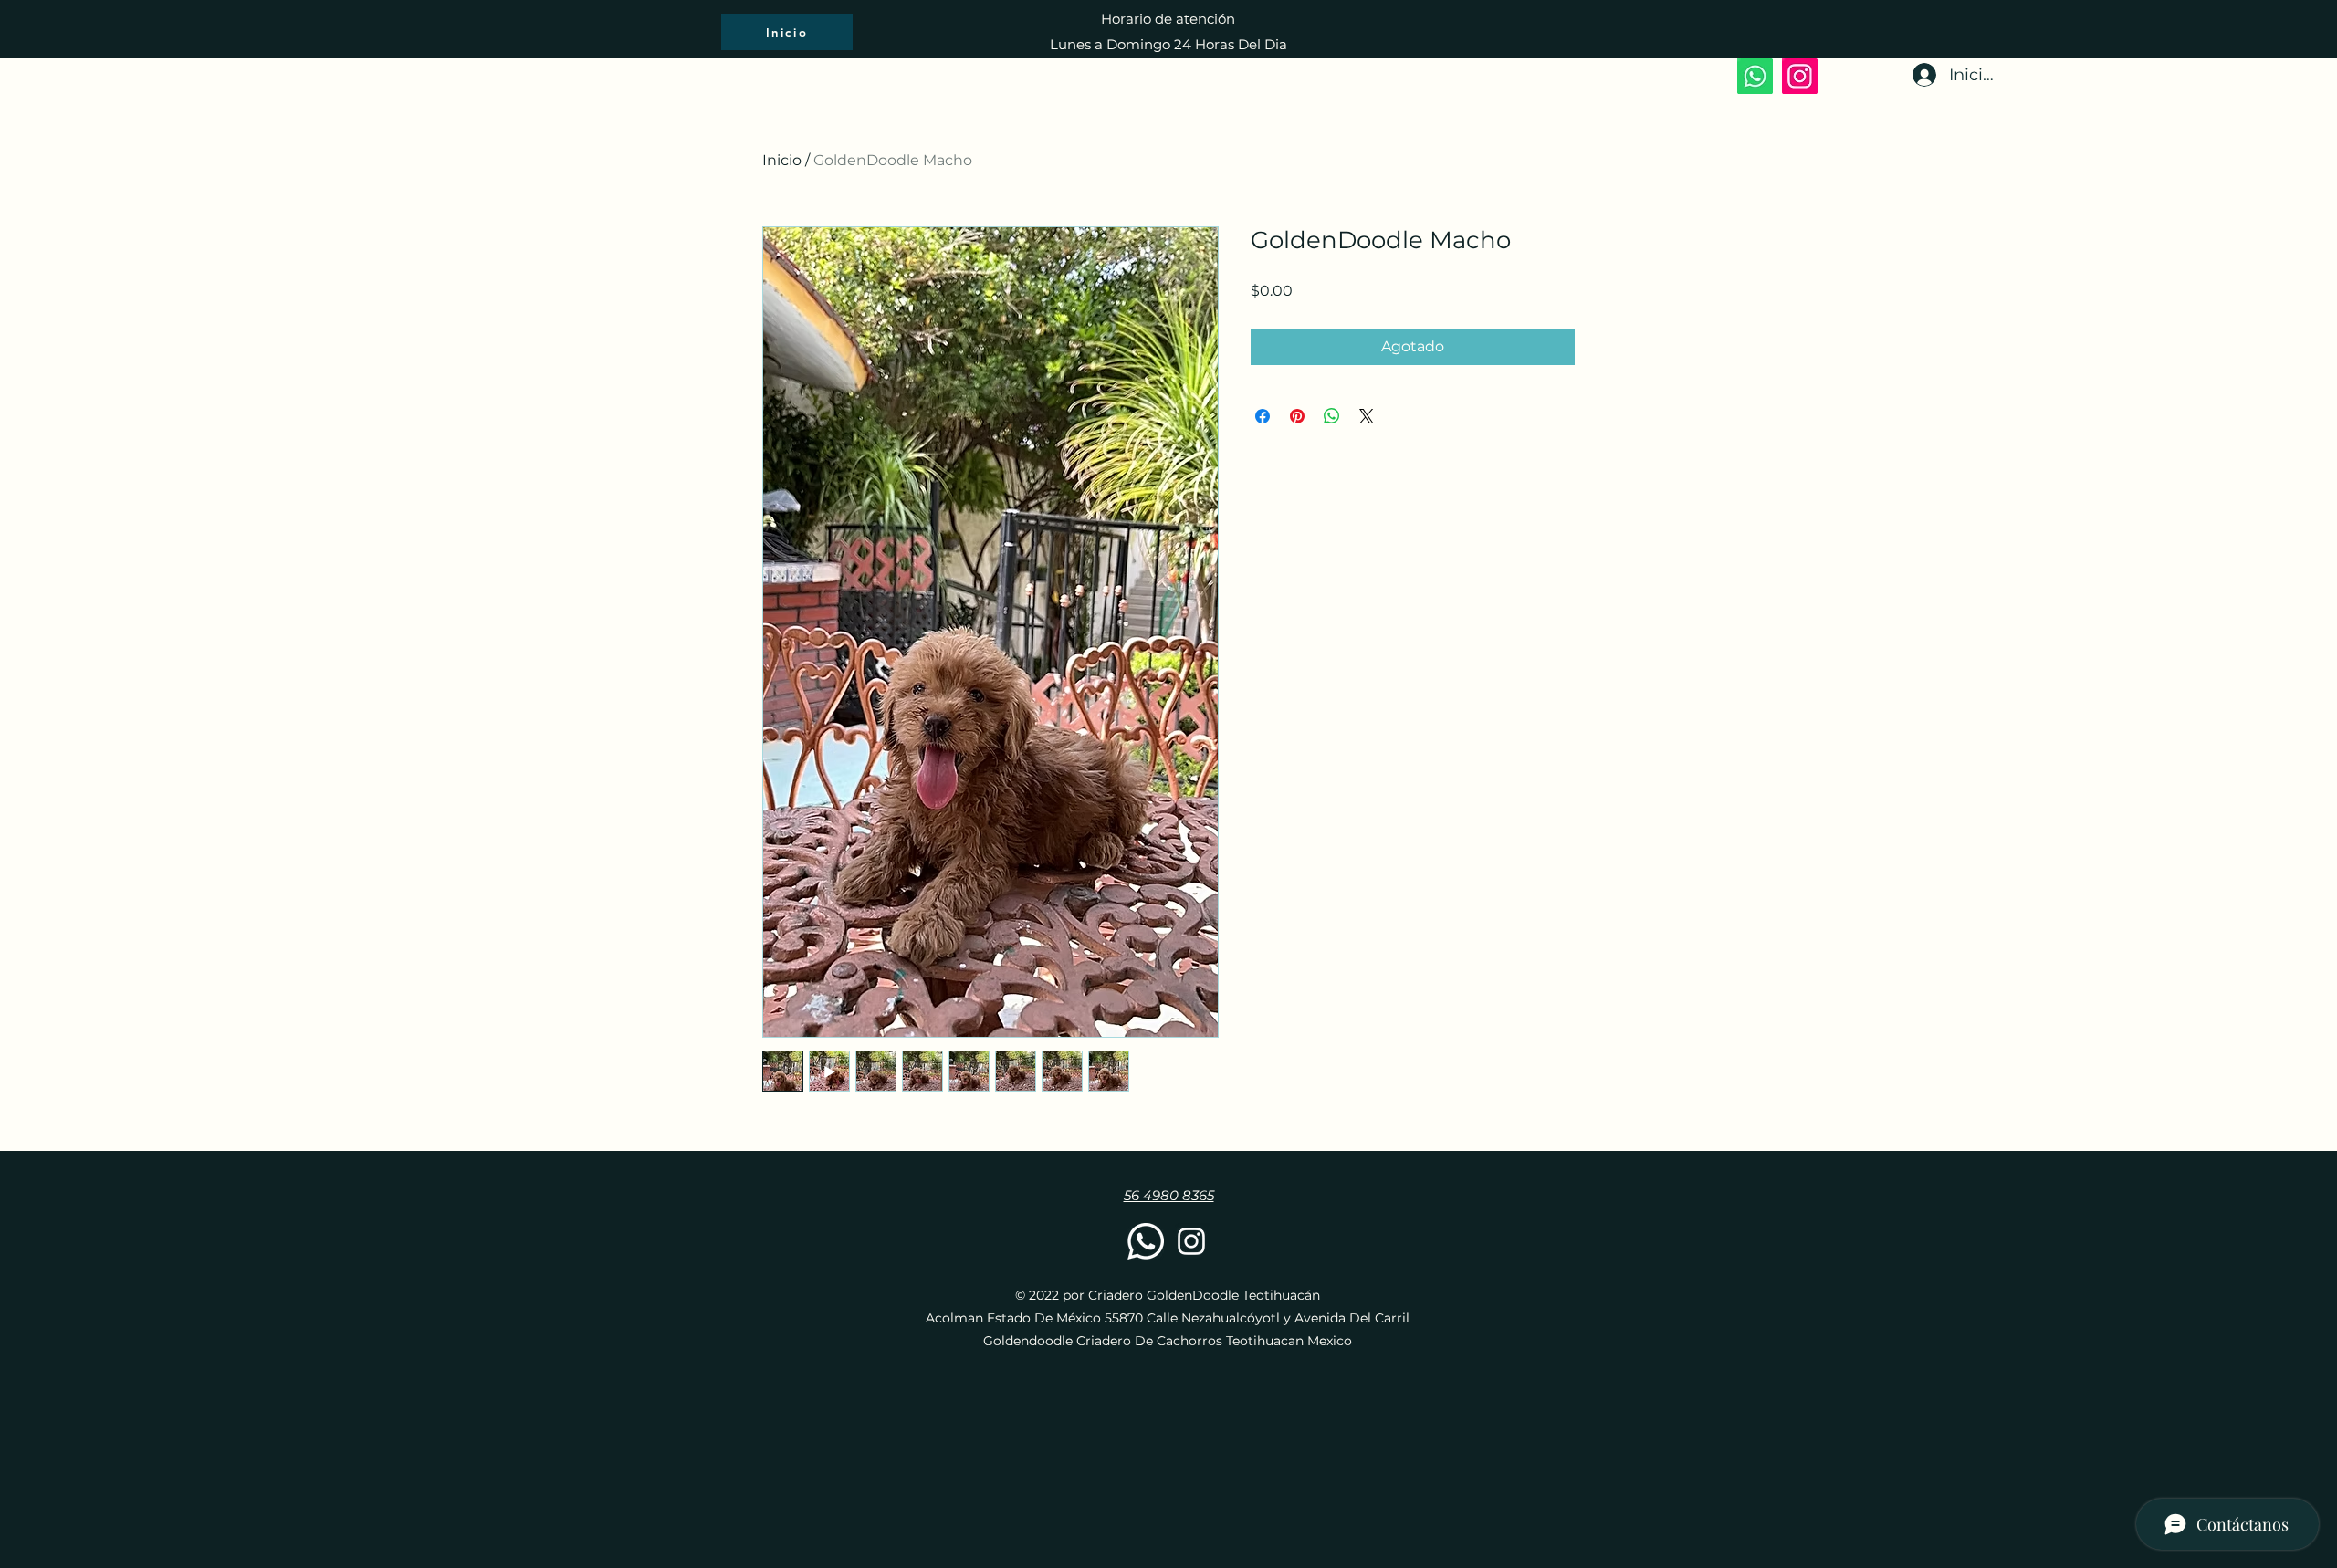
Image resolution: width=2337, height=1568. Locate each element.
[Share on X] (1367, 416)
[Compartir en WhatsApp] (1332, 416)
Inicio (782, 160)
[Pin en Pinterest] (1297, 416)
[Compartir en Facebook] (1263, 416)
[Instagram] (1800, 76)
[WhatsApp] (1755, 76)
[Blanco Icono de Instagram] (1191, 1241)
